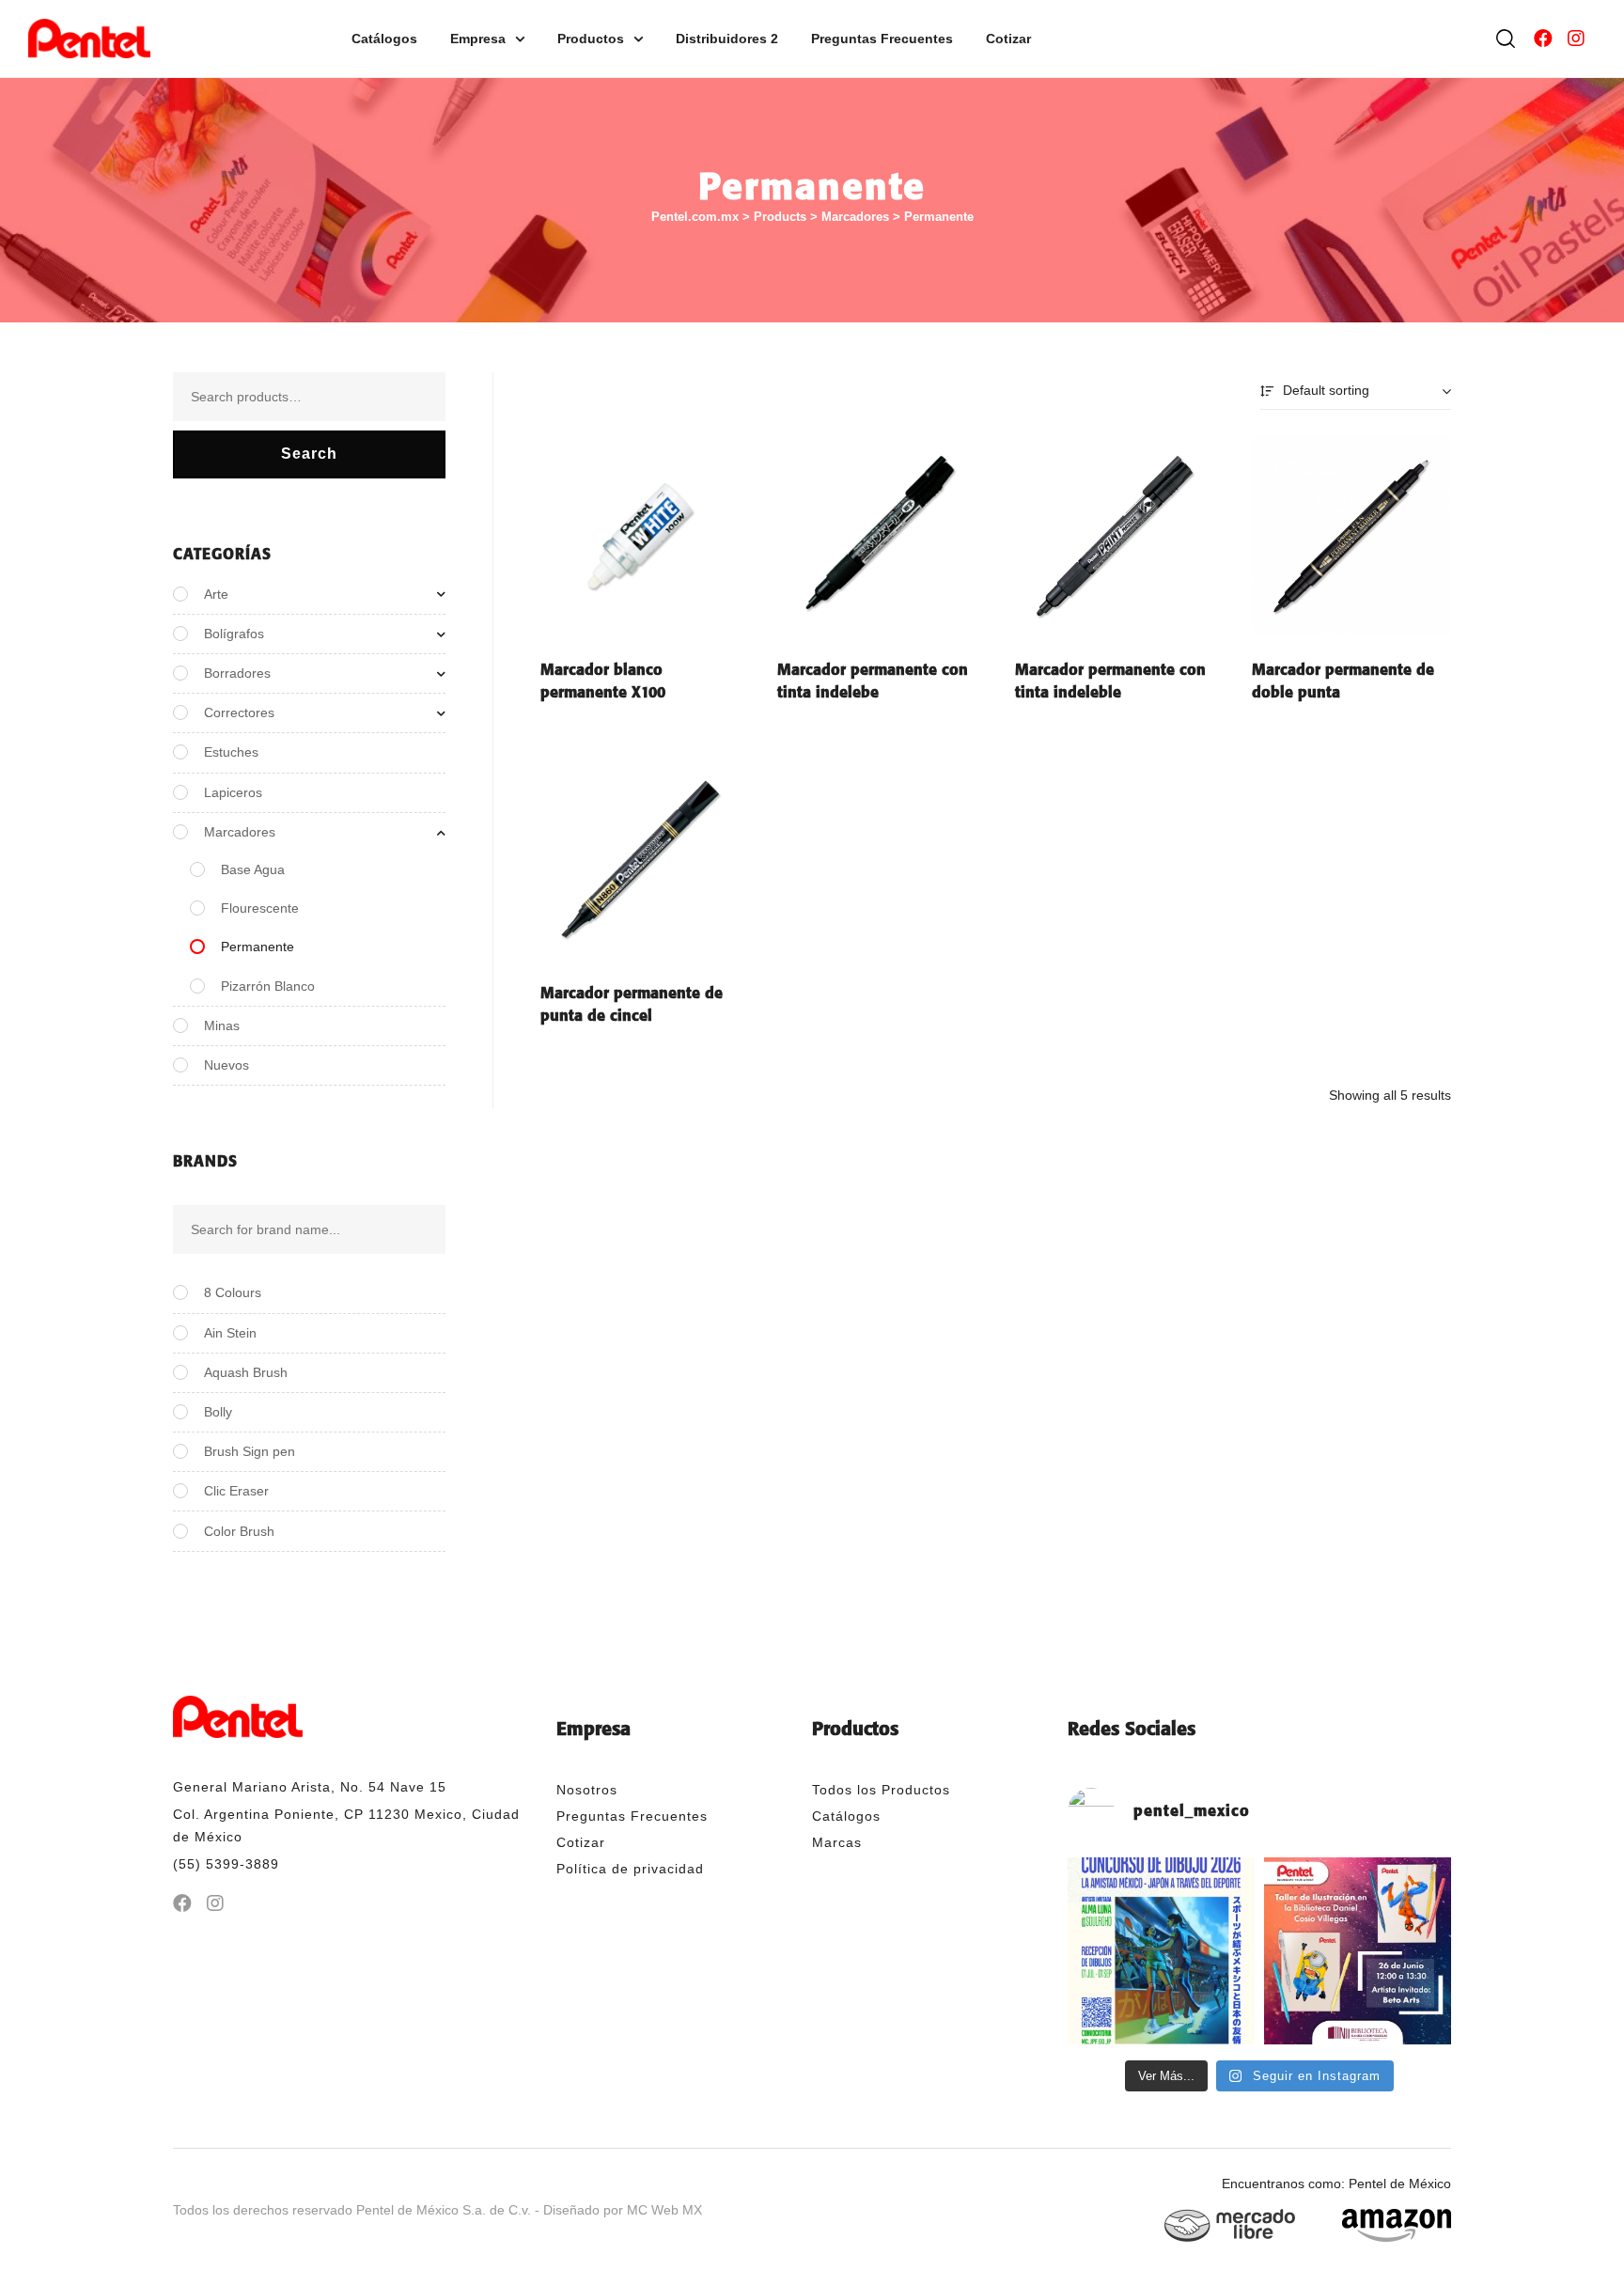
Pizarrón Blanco (268, 986)
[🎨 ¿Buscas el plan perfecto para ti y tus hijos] (1358, 1951)
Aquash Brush (246, 1372)
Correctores (239, 712)
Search (309, 454)
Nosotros (587, 1790)
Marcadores (240, 832)
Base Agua (253, 869)
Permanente (258, 947)
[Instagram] (1576, 39)
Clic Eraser (236, 1491)
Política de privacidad (630, 1869)
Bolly (218, 1412)
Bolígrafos (234, 634)
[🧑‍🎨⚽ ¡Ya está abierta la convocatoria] (1161, 1951)
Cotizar (1008, 39)
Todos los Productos (881, 1790)
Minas (222, 1025)
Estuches (231, 752)
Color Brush (239, 1531)
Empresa (478, 39)
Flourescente (260, 908)
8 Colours (233, 1292)
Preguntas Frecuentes (882, 39)
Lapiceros (233, 792)
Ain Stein (230, 1333)
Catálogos (384, 39)
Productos (591, 39)
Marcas (837, 1842)
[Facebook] (1543, 39)
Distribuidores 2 (727, 39)
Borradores (237, 673)
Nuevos (226, 1065)
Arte (216, 594)
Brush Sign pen (250, 1451)
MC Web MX (664, 2210)
